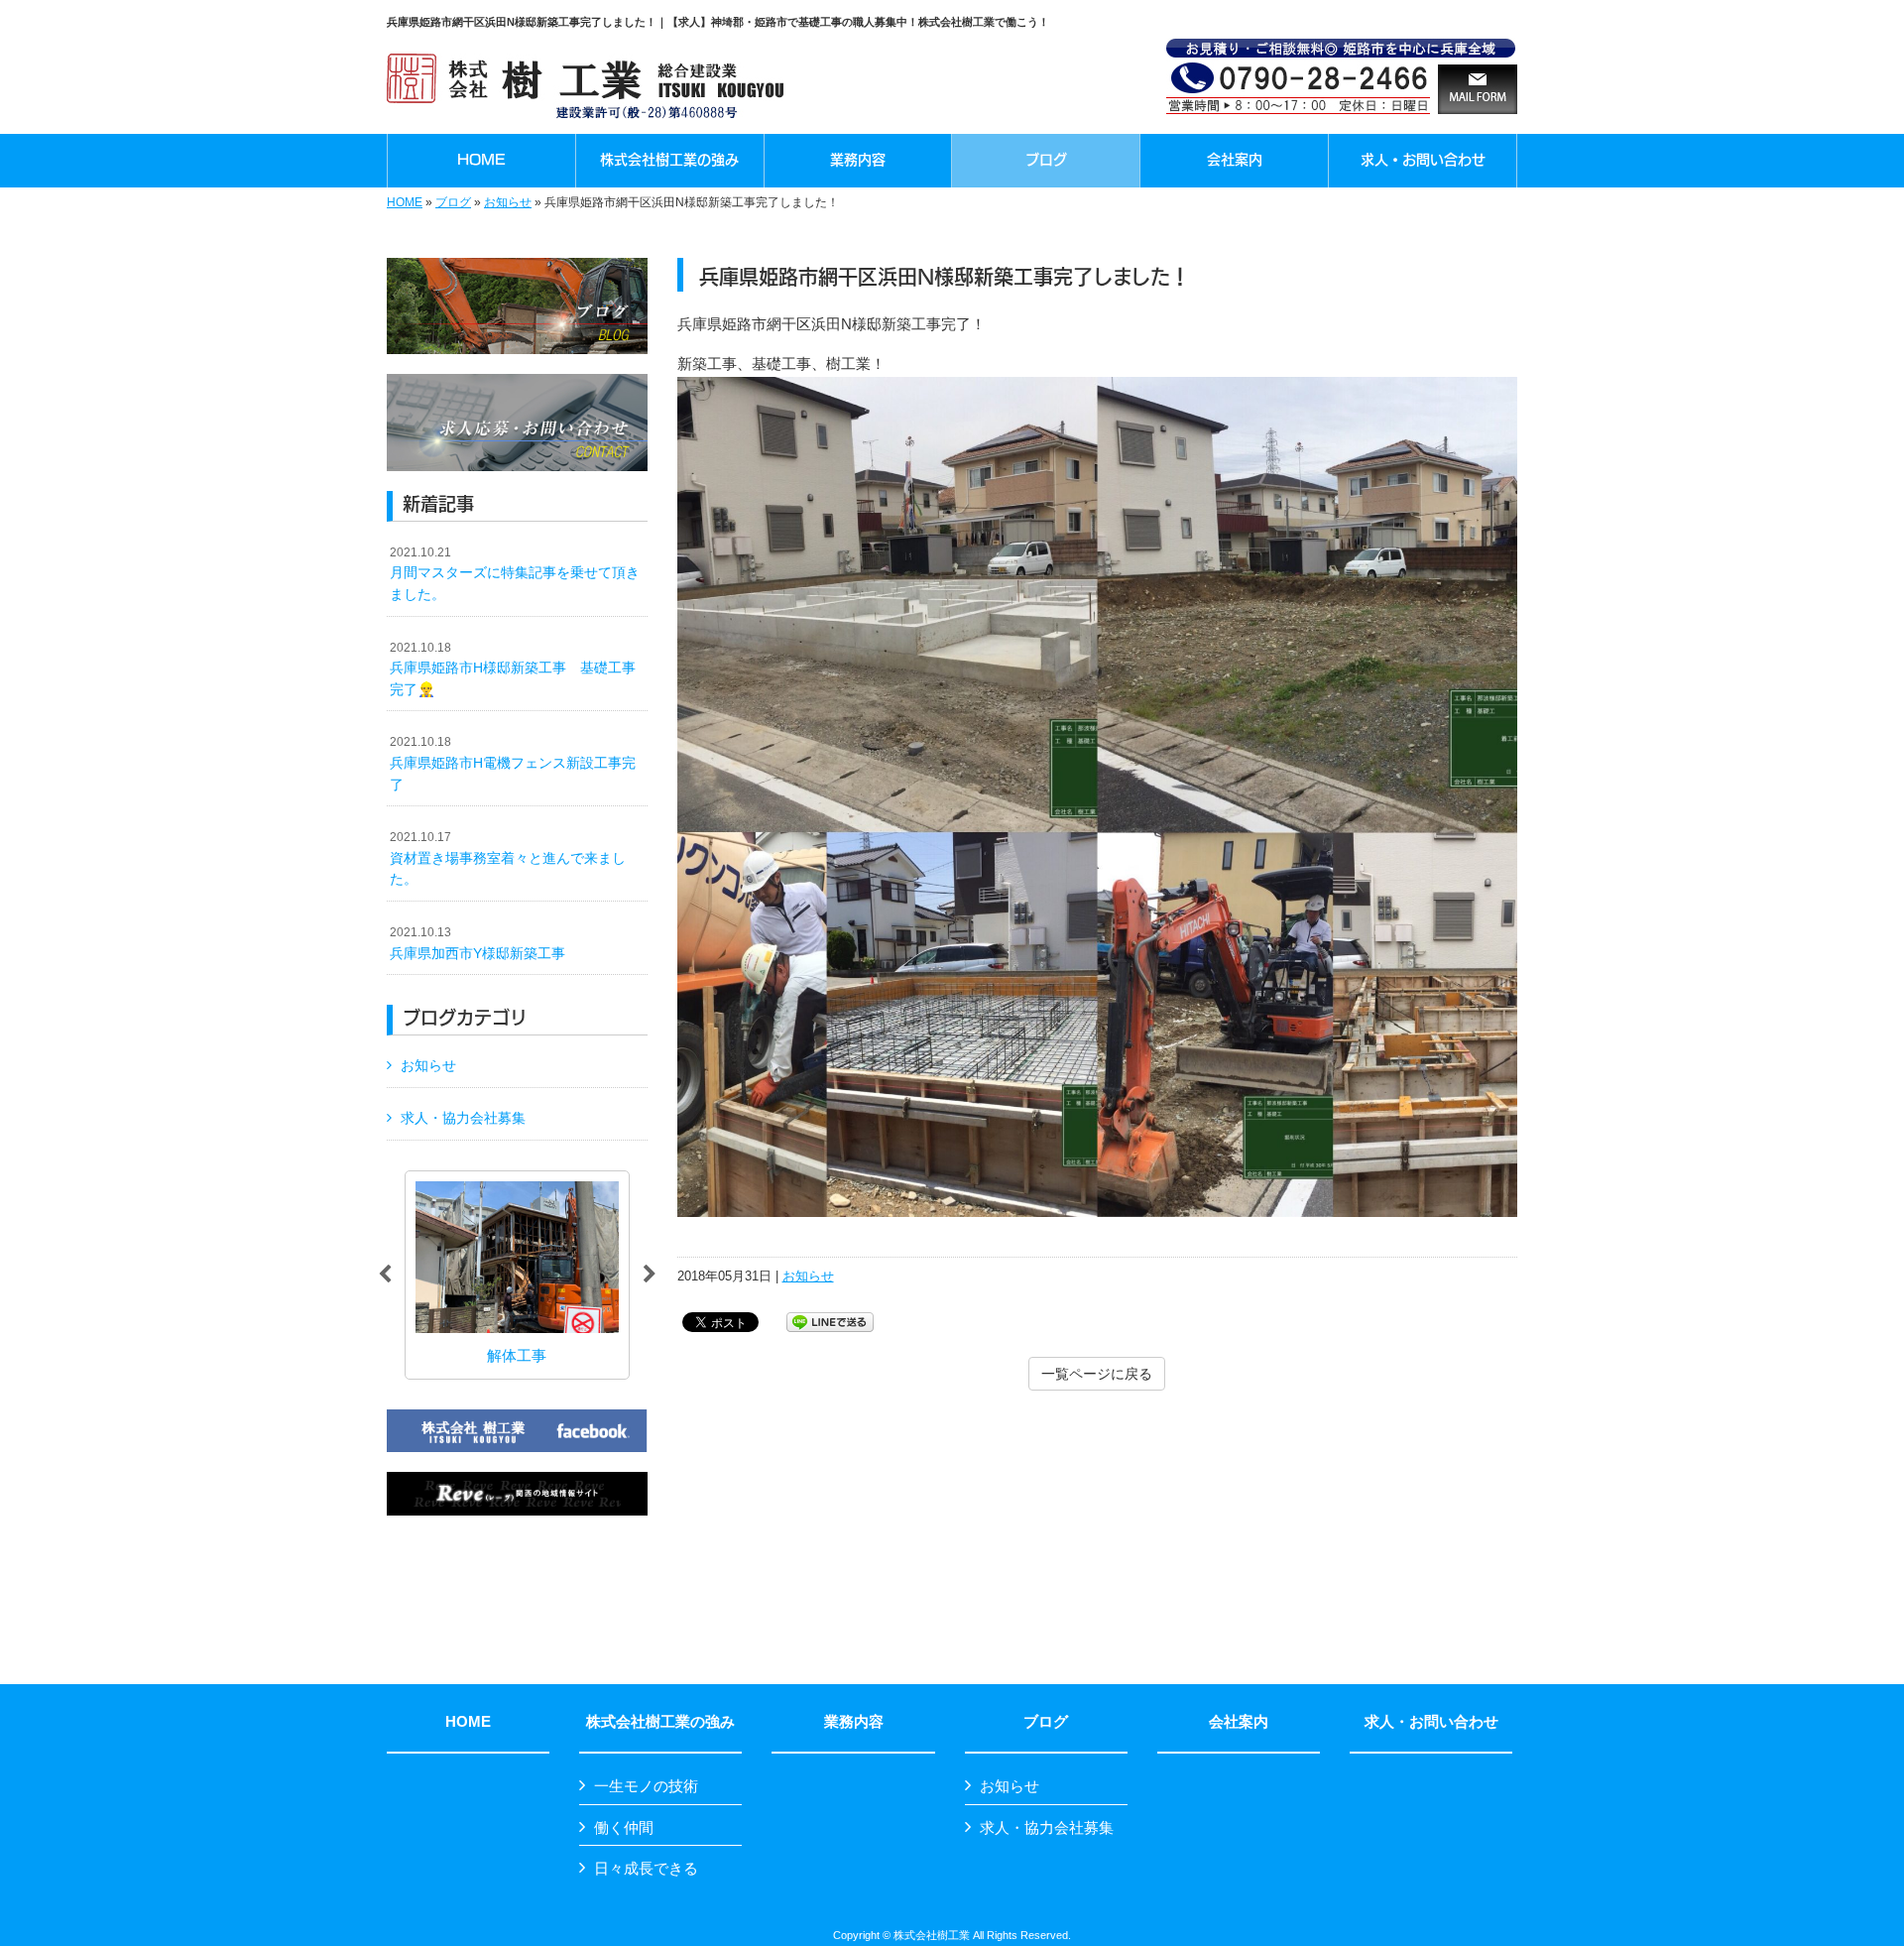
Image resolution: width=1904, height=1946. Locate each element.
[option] (616, 1275)
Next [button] (650, 1275)
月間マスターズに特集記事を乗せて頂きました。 (515, 574)
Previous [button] (385, 1275)
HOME (405, 202)
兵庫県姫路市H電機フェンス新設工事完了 (513, 763)
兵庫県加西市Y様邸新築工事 (477, 943)
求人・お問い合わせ (1431, 1722)
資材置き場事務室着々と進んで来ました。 (508, 858)
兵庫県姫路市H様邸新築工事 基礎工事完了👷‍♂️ (513, 669)
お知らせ (508, 202)
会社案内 (1239, 1722)
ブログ (453, 202)
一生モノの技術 (646, 1786)
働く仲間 (624, 1827)
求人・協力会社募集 (463, 1118)
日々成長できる (646, 1868)
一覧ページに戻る (1097, 1374)
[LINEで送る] (830, 1321)
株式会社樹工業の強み (660, 1722)
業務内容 (854, 1722)
